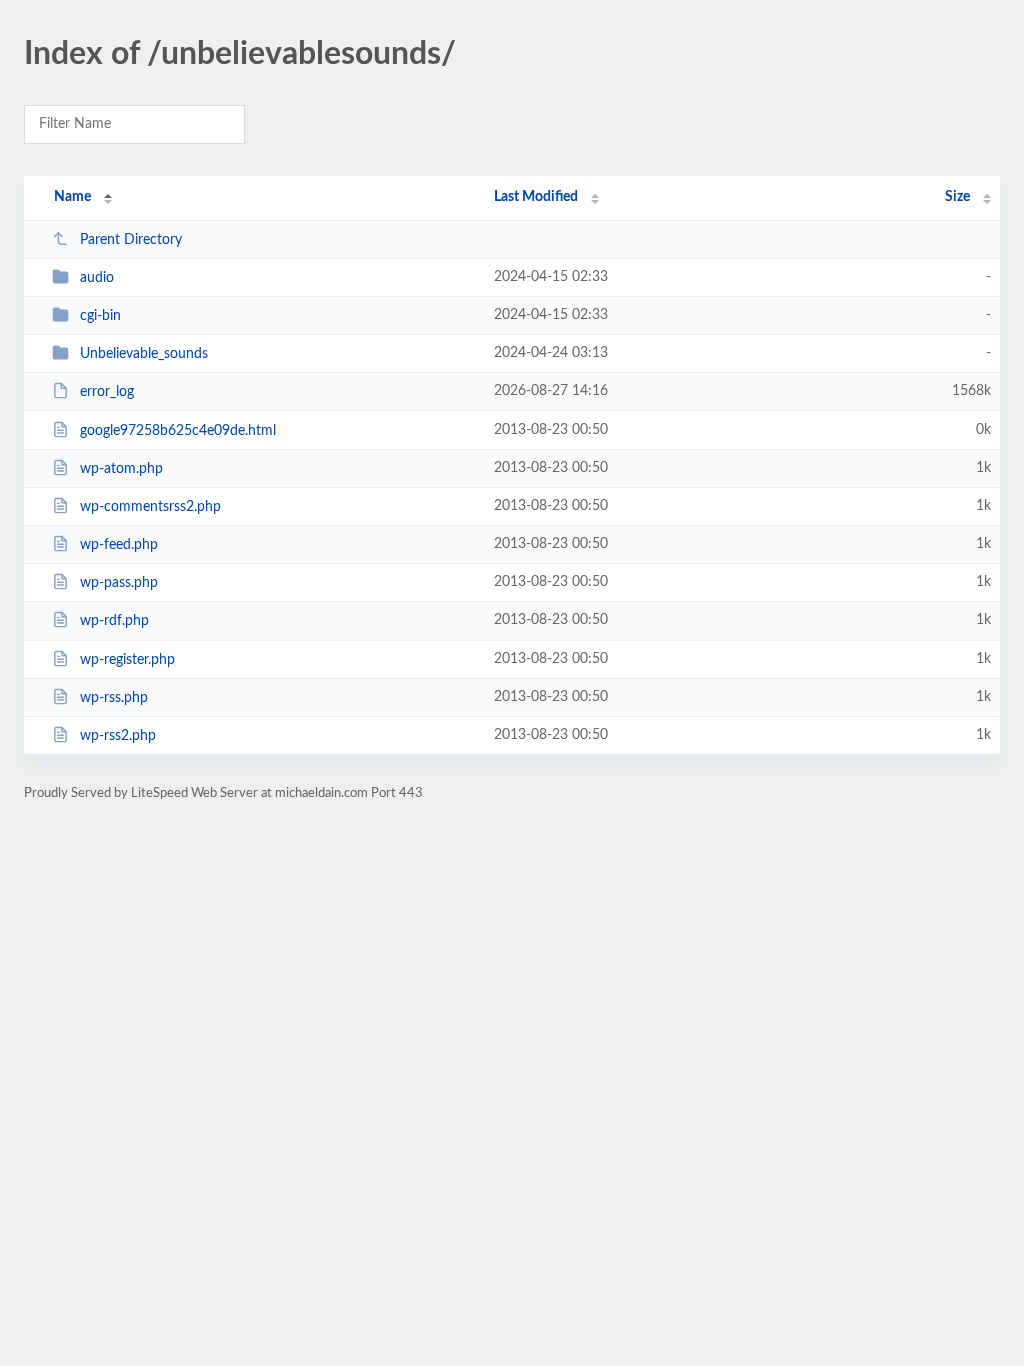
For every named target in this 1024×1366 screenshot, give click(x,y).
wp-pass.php (119, 583)
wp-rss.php (114, 698)
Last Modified (536, 197)
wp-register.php (127, 660)
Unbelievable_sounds (144, 354)
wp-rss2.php (118, 736)
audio (97, 278)
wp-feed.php (119, 545)
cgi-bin (100, 316)
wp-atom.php (121, 469)
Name (72, 197)
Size (957, 197)
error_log (107, 392)
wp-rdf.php (114, 621)
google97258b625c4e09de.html (178, 431)
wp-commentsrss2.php (150, 507)
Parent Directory (131, 240)
